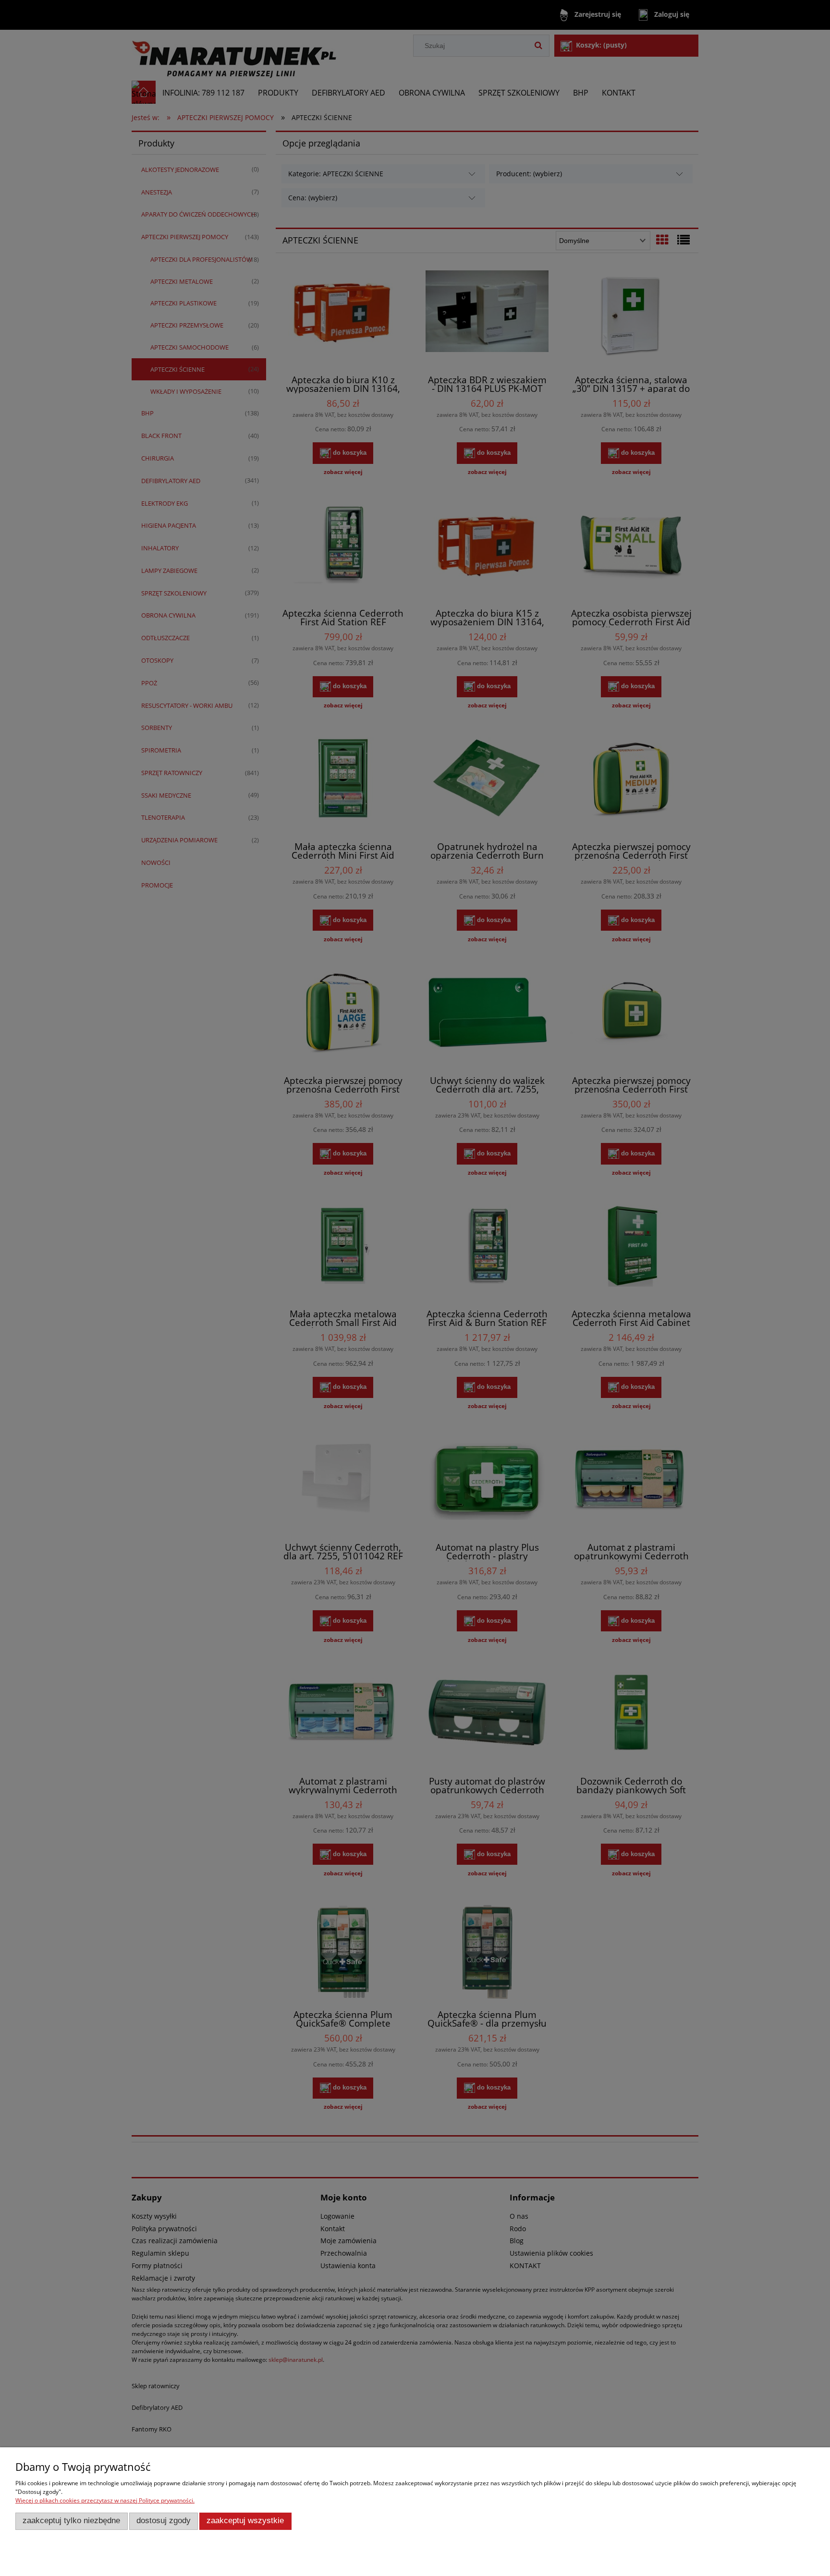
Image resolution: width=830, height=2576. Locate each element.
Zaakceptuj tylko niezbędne (71, 2521)
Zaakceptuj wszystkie (245, 2521)
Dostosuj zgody (164, 2521)
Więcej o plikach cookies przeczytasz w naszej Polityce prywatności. (105, 2500)
